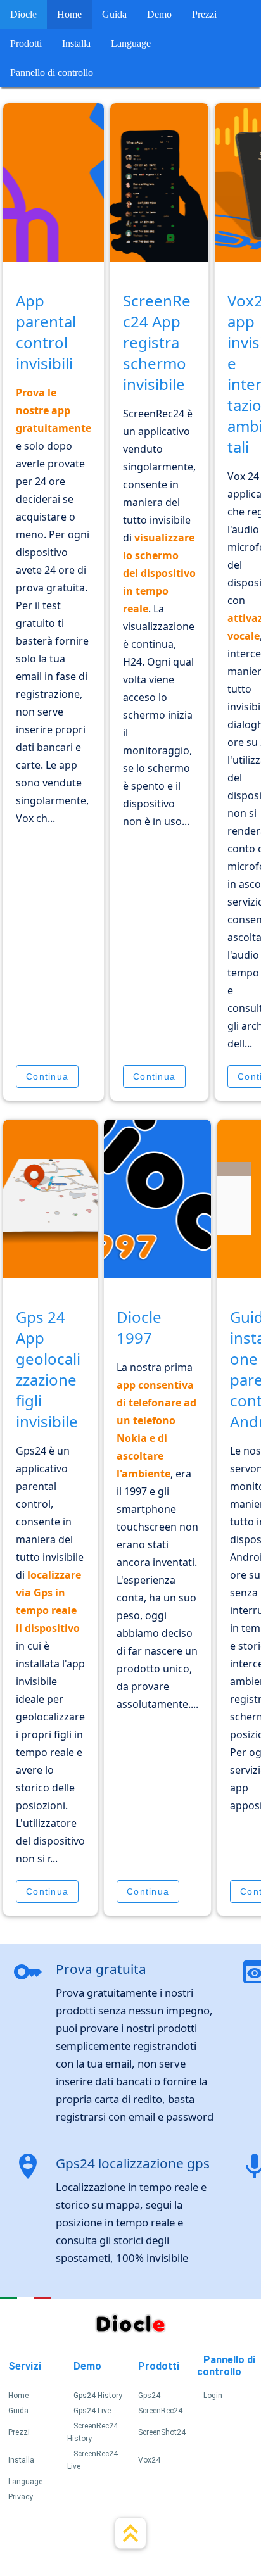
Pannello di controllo (52, 73)
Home (69, 14)
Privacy (21, 2497)
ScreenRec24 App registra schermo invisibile (157, 342)
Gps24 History (98, 2396)
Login (213, 2396)
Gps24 (149, 2396)
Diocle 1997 (139, 1327)
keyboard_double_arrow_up (130, 2533)
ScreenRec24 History (92, 2432)
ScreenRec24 (160, 2411)
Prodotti (26, 43)
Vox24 (149, 2460)
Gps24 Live (92, 2411)
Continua (47, 1076)
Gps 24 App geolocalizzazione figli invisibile (48, 1369)
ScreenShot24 (162, 2432)
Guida (114, 14)
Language (131, 43)
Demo (159, 14)
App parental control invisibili (46, 332)
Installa (76, 43)
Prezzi (204, 14)
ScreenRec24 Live (92, 2460)
